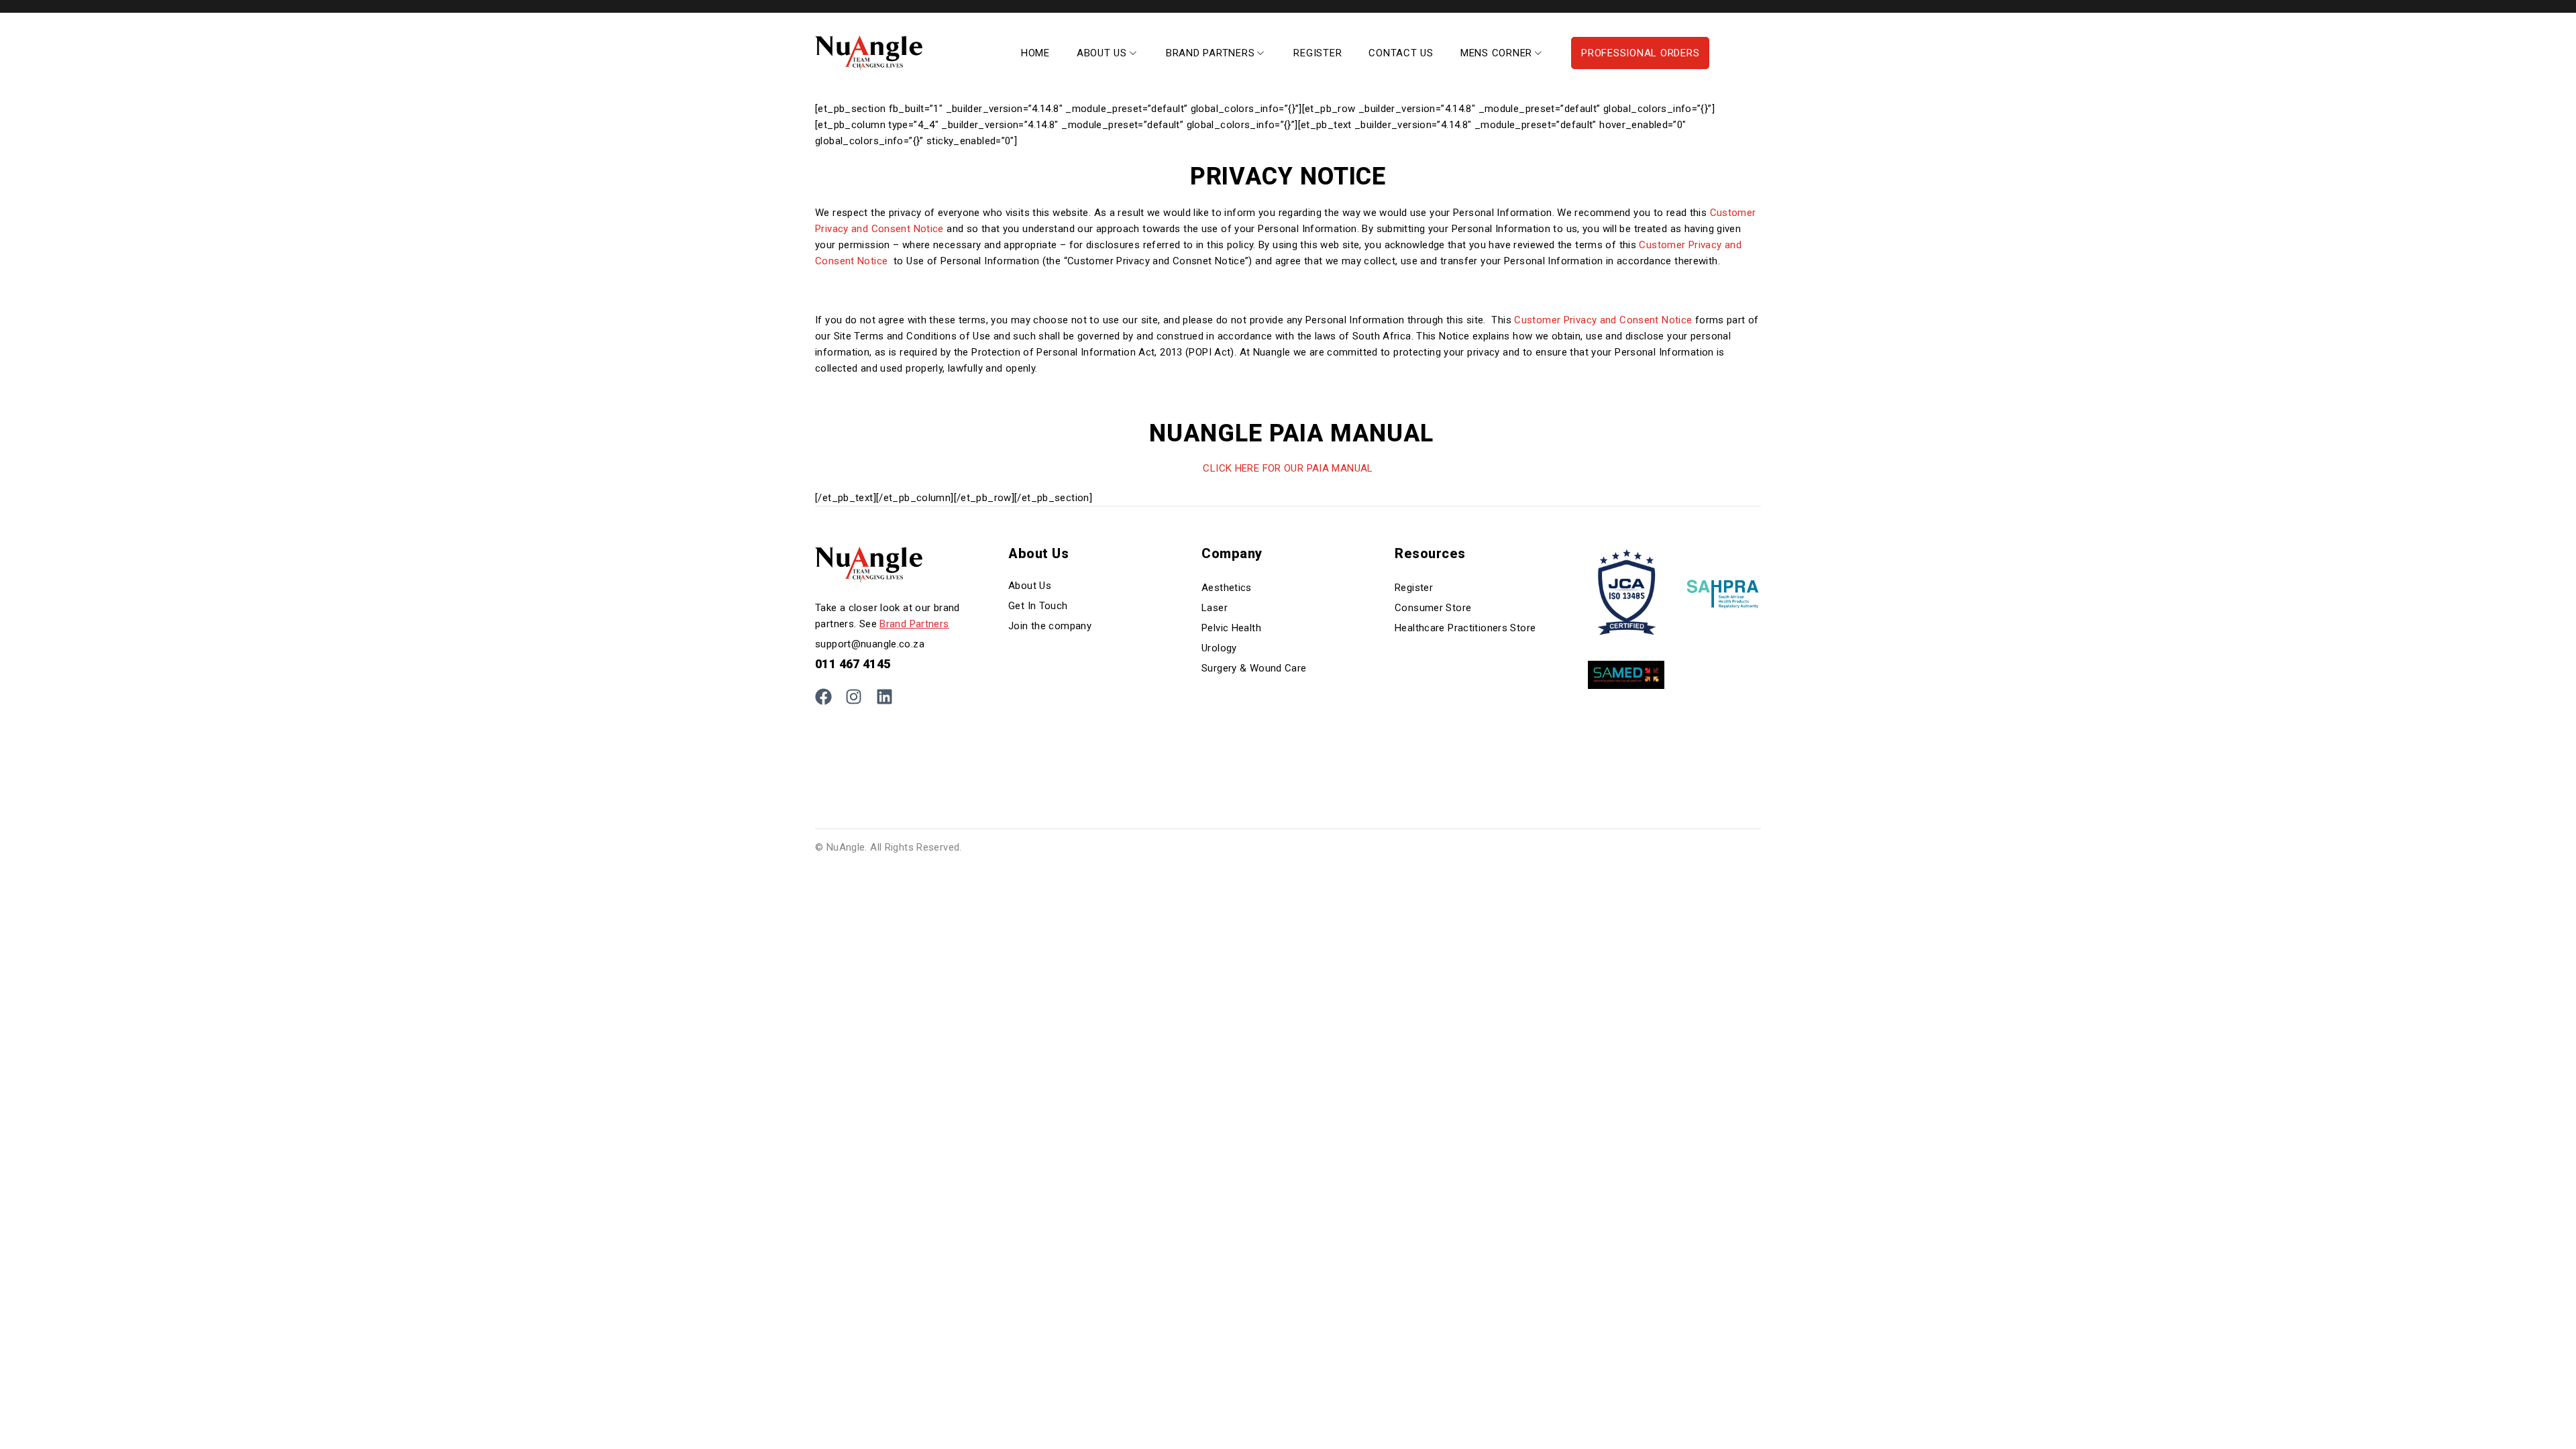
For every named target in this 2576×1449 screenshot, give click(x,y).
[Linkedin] (884, 697)
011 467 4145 (853, 664)
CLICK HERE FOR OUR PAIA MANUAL (1288, 468)
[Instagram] (854, 697)
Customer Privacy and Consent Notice (1602, 320)
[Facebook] (823, 697)
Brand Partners (914, 624)
